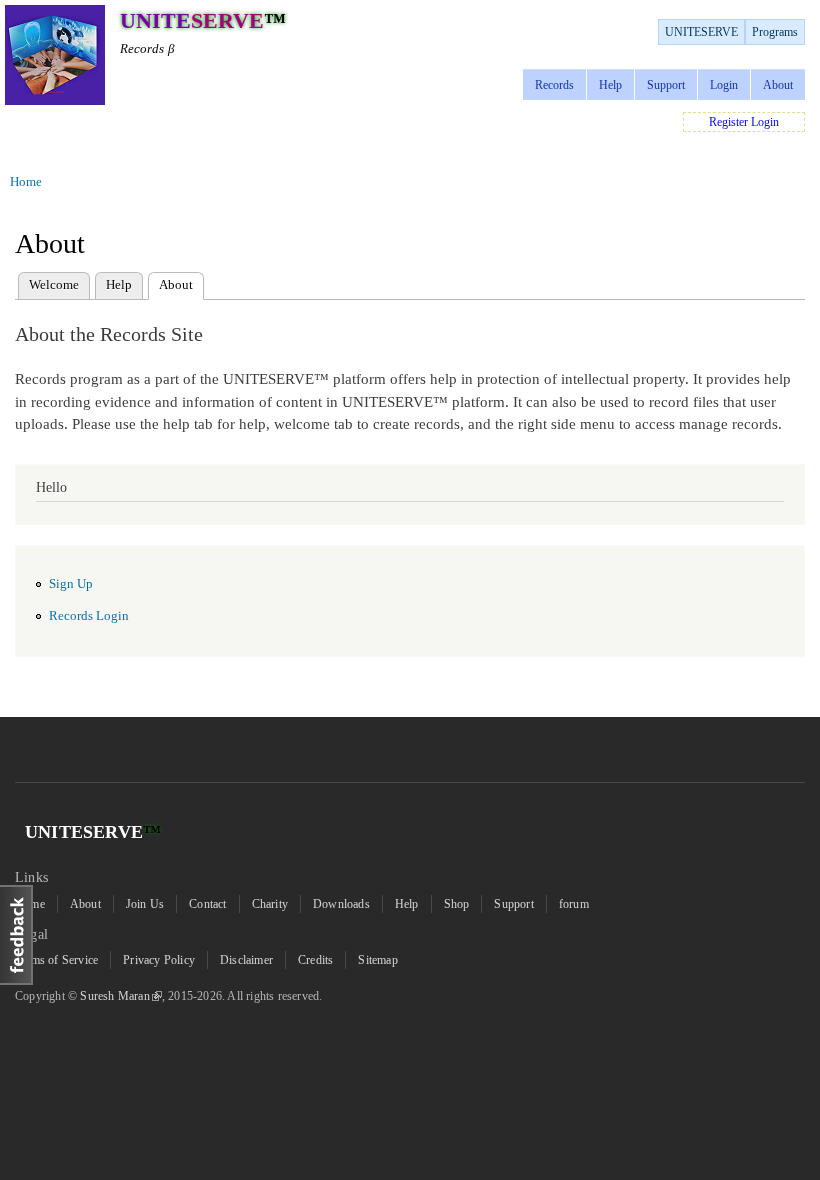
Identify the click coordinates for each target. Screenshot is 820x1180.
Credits (315, 960)
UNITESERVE (701, 32)
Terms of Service (56, 960)
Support (666, 85)
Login (724, 85)
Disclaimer (246, 960)
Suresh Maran (114, 996)
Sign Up (71, 584)
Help (610, 85)
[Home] (55, 58)
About (778, 85)
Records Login (89, 616)
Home (26, 181)
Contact (207, 904)
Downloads (341, 904)
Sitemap (377, 960)
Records (554, 85)
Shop (457, 904)
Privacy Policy (159, 960)
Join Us (145, 904)
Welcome (54, 284)
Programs (775, 32)
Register (728, 122)
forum (574, 904)
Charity (270, 904)
